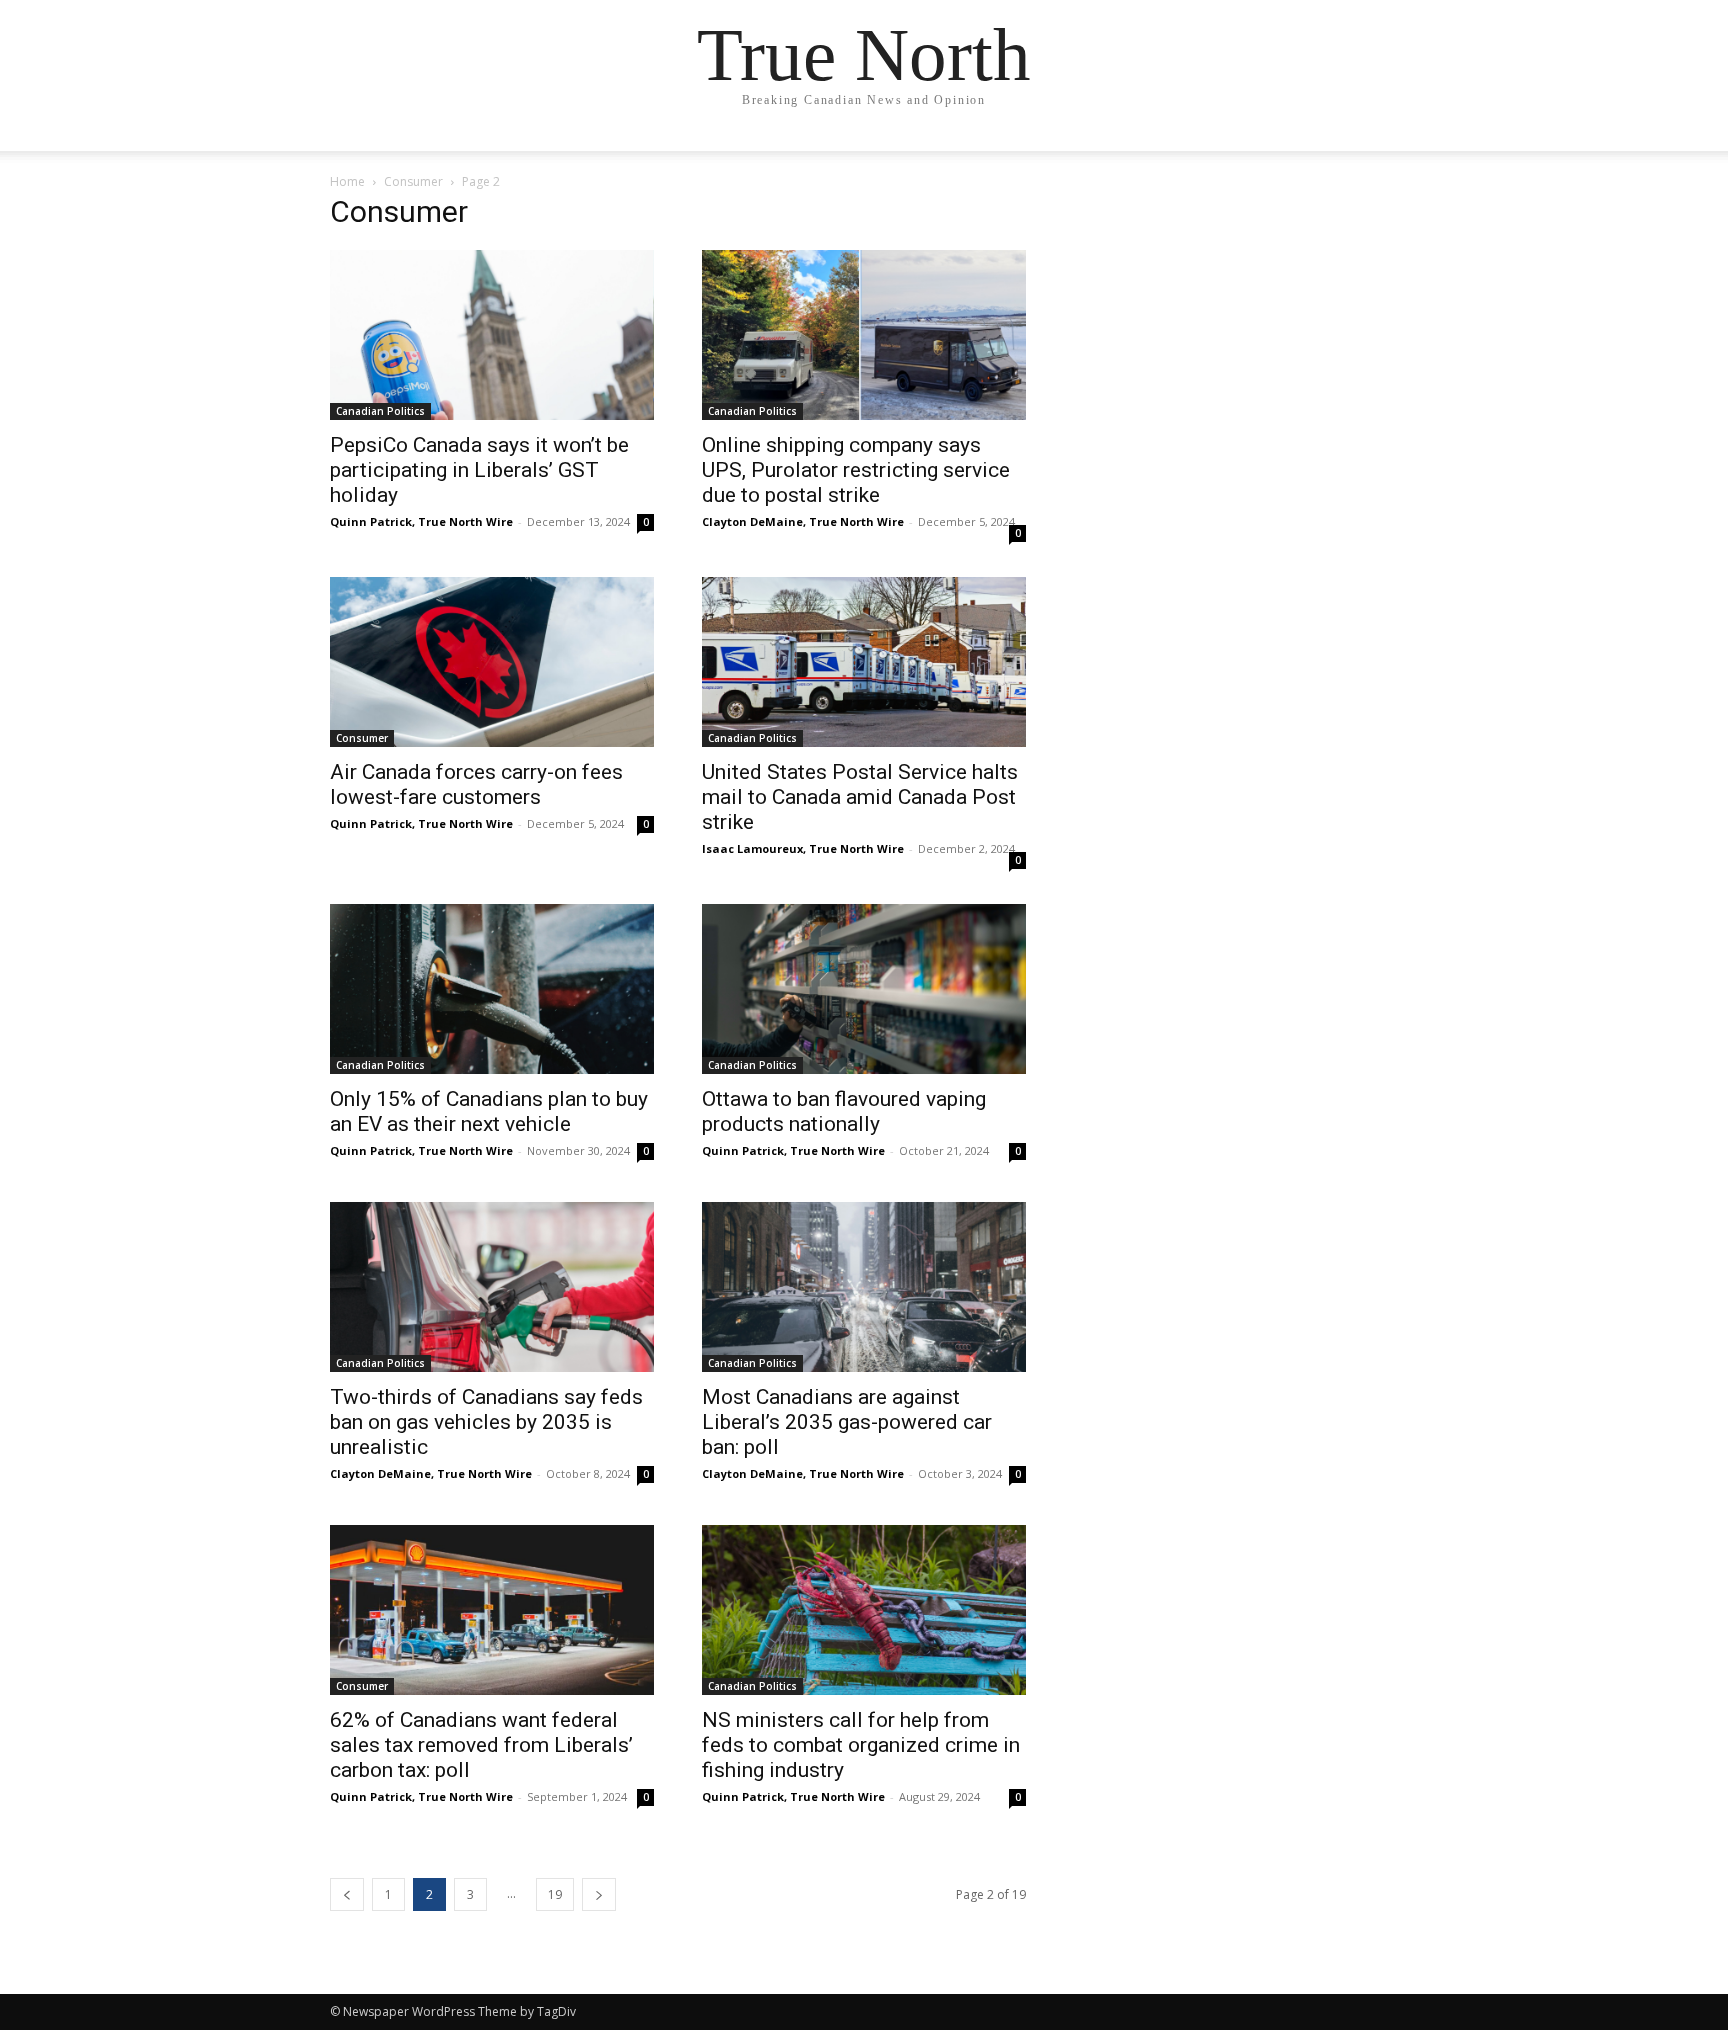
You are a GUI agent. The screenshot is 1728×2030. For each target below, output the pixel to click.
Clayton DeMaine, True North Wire (803, 521)
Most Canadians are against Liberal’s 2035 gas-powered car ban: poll (847, 1422)
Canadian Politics (380, 411)
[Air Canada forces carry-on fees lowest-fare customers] (492, 662)
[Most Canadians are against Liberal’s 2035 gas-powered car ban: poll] (864, 1287)
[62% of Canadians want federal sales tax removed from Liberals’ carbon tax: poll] (492, 1610)
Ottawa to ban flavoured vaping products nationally (844, 1111)
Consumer (413, 181)
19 (555, 1894)
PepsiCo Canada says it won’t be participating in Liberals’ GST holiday (479, 470)
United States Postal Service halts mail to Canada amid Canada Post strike (860, 797)
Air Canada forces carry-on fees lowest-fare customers (476, 784)
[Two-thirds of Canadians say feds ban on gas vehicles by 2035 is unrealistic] (492, 1287)
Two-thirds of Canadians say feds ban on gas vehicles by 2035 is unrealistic (486, 1422)
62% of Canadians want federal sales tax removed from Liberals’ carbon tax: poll (481, 1745)
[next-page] (599, 1894)
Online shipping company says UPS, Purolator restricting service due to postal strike (856, 470)
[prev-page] (347, 1894)
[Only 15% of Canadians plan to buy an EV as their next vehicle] (492, 989)
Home (347, 181)
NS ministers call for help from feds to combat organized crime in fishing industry (861, 1745)
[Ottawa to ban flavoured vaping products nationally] (864, 989)
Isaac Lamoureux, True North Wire (803, 848)
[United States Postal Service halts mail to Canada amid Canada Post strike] (864, 662)
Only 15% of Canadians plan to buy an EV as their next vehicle (489, 1111)
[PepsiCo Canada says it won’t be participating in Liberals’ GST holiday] (492, 335)
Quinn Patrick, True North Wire (421, 521)
